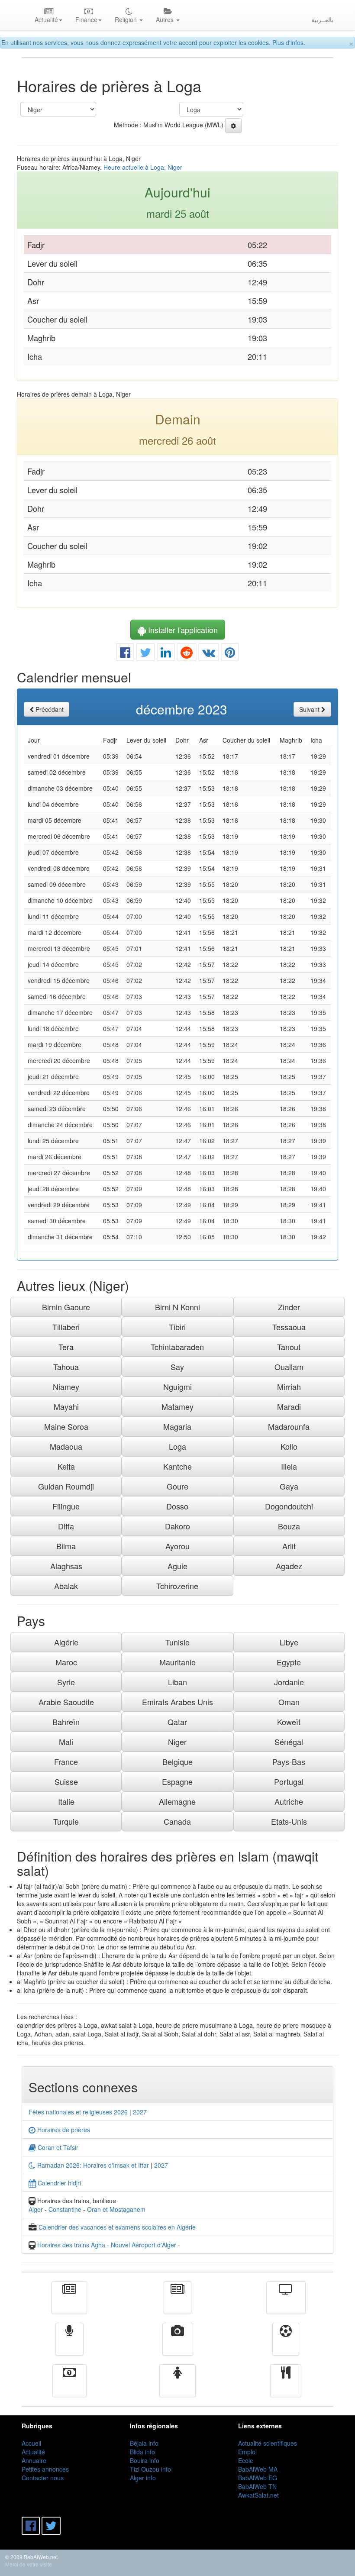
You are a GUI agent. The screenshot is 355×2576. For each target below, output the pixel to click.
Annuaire (34, 2460)
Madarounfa (289, 1426)
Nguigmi (177, 1387)
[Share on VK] (209, 654)
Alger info (143, 2478)
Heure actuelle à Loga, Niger (143, 167)
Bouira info (145, 2460)
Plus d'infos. (289, 42)
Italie (66, 1801)
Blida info (142, 2452)
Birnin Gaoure (66, 1307)
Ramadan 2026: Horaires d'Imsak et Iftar (92, 2165)
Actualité (69, 2304)
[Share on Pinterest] (230, 654)
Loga (177, 1446)
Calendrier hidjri (58, 2183)
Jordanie (289, 1682)
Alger (36, 2209)
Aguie (177, 1566)
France (66, 1762)
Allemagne (177, 1801)
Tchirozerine (177, 1586)
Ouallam (289, 1367)
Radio (69, 2345)
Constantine (65, 2209)
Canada (177, 1821)
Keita (66, 1466)
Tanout (289, 1347)
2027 (140, 2112)
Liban (177, 1682)
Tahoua (66, 1367)
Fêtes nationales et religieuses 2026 (78, 2112)
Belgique (177, 1762)
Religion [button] (127, 19)
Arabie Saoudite (66, 1702)
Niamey (66, 1387)
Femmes (177, 2387)
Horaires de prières (63, 2130)
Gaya (289, 1486)
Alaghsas (66, 1566)
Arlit (289, 1546)
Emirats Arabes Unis (177, 1702)
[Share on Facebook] (125, 654)
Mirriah (289, 1387)
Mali (66, 1742)
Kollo (289, 1446)
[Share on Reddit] (187, 654)
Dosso (177, 1506)
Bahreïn (66, 1722)
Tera (66, 1347)
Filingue (66, 1506)
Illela (289, 1466)
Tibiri (177, 1327)
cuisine (286, 2387)
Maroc (66, 1662)
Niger (177, 1742)
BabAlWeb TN (257, 2486)
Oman (289, 1702)
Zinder (289, 1307)
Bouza (289, 1526)
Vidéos (178, 2345)
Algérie (66, 1642)
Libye (289, 1642)
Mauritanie (177, 1662)
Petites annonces (45, 2469)
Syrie (66, 1682)
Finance (69, 2387)
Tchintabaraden (177, 1347)
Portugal (289, 1781)
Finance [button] (86, 19)
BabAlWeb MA (258, 2469)
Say (177, 1367)
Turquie (66, 1821)
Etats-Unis (289, 1821)
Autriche (289, 1801)
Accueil (31, 2443)
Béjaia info (144, 2443)
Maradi (289, 1406)
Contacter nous (43, 2478)
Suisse (66, 1781)
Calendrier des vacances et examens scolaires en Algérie (117, 2227)
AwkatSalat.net (258, 2495)
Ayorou (177, 1546)
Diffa (66, 1526)
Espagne (177, 1781)
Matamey (177, 1406)
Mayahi (66, 1406)
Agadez (289, 1566)
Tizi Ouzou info (150, 2469)
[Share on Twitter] (145, 654)
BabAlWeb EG (258, 2478)
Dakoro (177, 1526)
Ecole (246, 2460)
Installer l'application (182, 630)
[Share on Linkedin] (166, 654)
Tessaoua (289, 1327)
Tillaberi (66, 1327)
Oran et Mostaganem (116, 2209)
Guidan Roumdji (66, 1486)
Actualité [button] (46, 19)
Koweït (289, 1722)
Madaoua (66, 1446)
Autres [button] (166, 19)
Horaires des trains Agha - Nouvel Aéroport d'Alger (107, 2245)
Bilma (66, 1546)
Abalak (66, 1586)
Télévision (286, 2304)
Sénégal (289, 1742)
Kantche (177, 1466)
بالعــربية (322, 19)
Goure (177, 1486)
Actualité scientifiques (268, 2443)
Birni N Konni (177, 1307)
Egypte (289, 1662)
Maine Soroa (66, 1426)
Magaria (177, 1426)
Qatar (177, 1722)
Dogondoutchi (289, 1506)
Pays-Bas (289, 1762)
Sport (286, 2345)
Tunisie (177, 1642)
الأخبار (177, 2304)
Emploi (247, 2452)
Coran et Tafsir (57, 2147)
